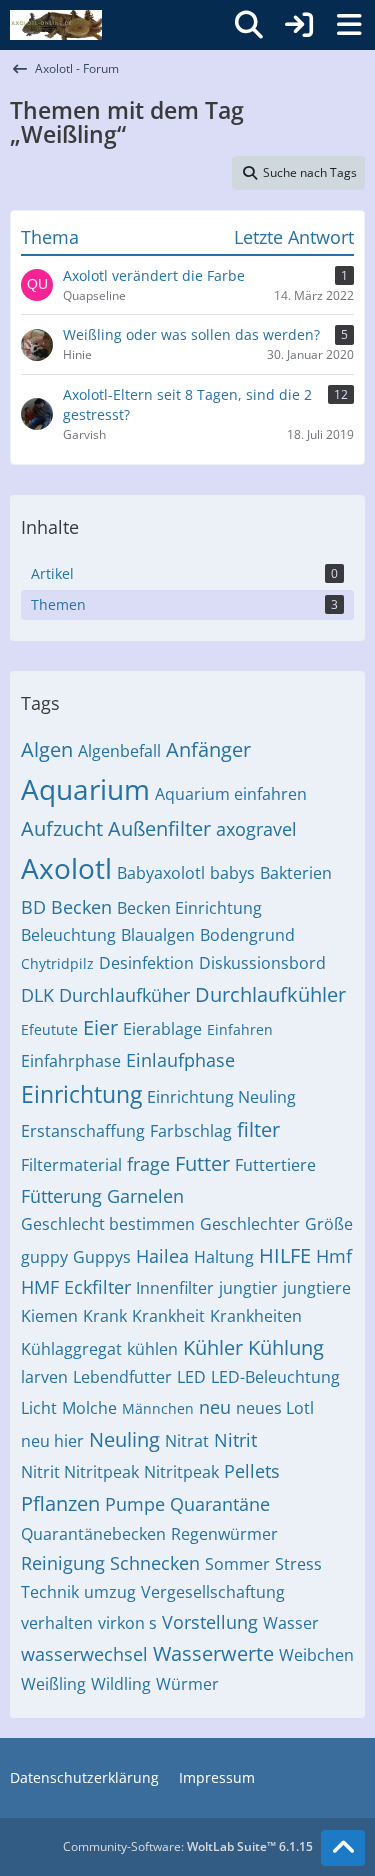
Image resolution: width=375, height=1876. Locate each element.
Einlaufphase (180, 1060)
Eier (100, 1027)
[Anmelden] (299, 25)
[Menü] (349, 25)
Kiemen (49, 1316)
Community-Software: (188, 1846)
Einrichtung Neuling (221, 1097)
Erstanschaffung (83, 1131)
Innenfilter (175, 1288)
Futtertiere (275, 1165)
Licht (39, 1408)
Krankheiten (256, 1316)
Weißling (53, 1684)
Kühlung (286, 1347)
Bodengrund (247, 935)
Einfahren (240, 1029)
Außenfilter (159, 828)
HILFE (285, 1255)
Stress (298, 1564)
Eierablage (162, 1029)
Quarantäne (220, 1504)
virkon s (127, 1623)
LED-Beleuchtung (275, 1377)
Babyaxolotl (161, 873)
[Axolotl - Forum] (56, 25)
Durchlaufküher (124, 995)
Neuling (124, 1439)
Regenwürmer (224, 1534)
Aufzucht (62, 828)
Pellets (252, 1471)
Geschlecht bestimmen (108, 1224)
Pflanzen (60, 1503)
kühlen (152, 1349)
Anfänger (208, 749)
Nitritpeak (181, 1472)
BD (33, 907)
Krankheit (168, 1316)
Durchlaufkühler (270, 994)
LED (191, 1377)
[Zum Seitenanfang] (343, 1848)
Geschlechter (250, 1224)
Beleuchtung (68, 935)
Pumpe (135, 1504)
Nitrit (235, 1440)
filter (258, 1129)
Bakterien (296, 873)
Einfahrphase (71, 1061)
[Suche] (249, 25)
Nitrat (187, 1441)
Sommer (237, 1564)
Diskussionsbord (262, 963)
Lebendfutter (122, 1377)
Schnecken (155, 1563)
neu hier (52, 1441)
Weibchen (316, 1655)
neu (215, 1407)
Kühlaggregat (71, 1349)
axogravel (256, 829)
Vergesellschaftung (213, 1592)
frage (148, 1164)
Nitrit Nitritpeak (80, 1472)
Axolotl (66, 868)
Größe (329, 1224)
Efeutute (49, 1029)
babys (232, 873)
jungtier (248, 1288)
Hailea (162, 1256)
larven (44, 1377)
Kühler (213, 1347)
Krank (105, 1316)
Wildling (121, 1684)
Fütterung (61, 1196)
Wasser (291, 1623)
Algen (47, 749)
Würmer (187, 1684)
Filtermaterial (71, 1165)
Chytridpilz (57, 963)
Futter (202, 1163)
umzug (110, 1592)
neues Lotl (275, 1408)
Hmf (334, 1256)
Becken (81, 907)
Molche (89, 1408)
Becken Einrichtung (189, 908)
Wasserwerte (213, 1653)
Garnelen (145, 1196)
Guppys (102, 1257)
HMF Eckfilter (76, 1287)
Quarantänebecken (93, 1534)
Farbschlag (191, 1131)
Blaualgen (158, 935)
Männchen (158, 1408)
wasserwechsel (84, 1654)
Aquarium (85, 789)
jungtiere (317, 1288)
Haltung (224, 1257)
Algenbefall (119, 751)
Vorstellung (210, 1622)
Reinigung (63, 1563)
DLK (37, 995)
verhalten (57, 1623)
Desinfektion (146, 963)
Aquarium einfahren (231, 794)
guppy (44, 1257)
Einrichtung (81, 1094)
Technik (50, 1592)
